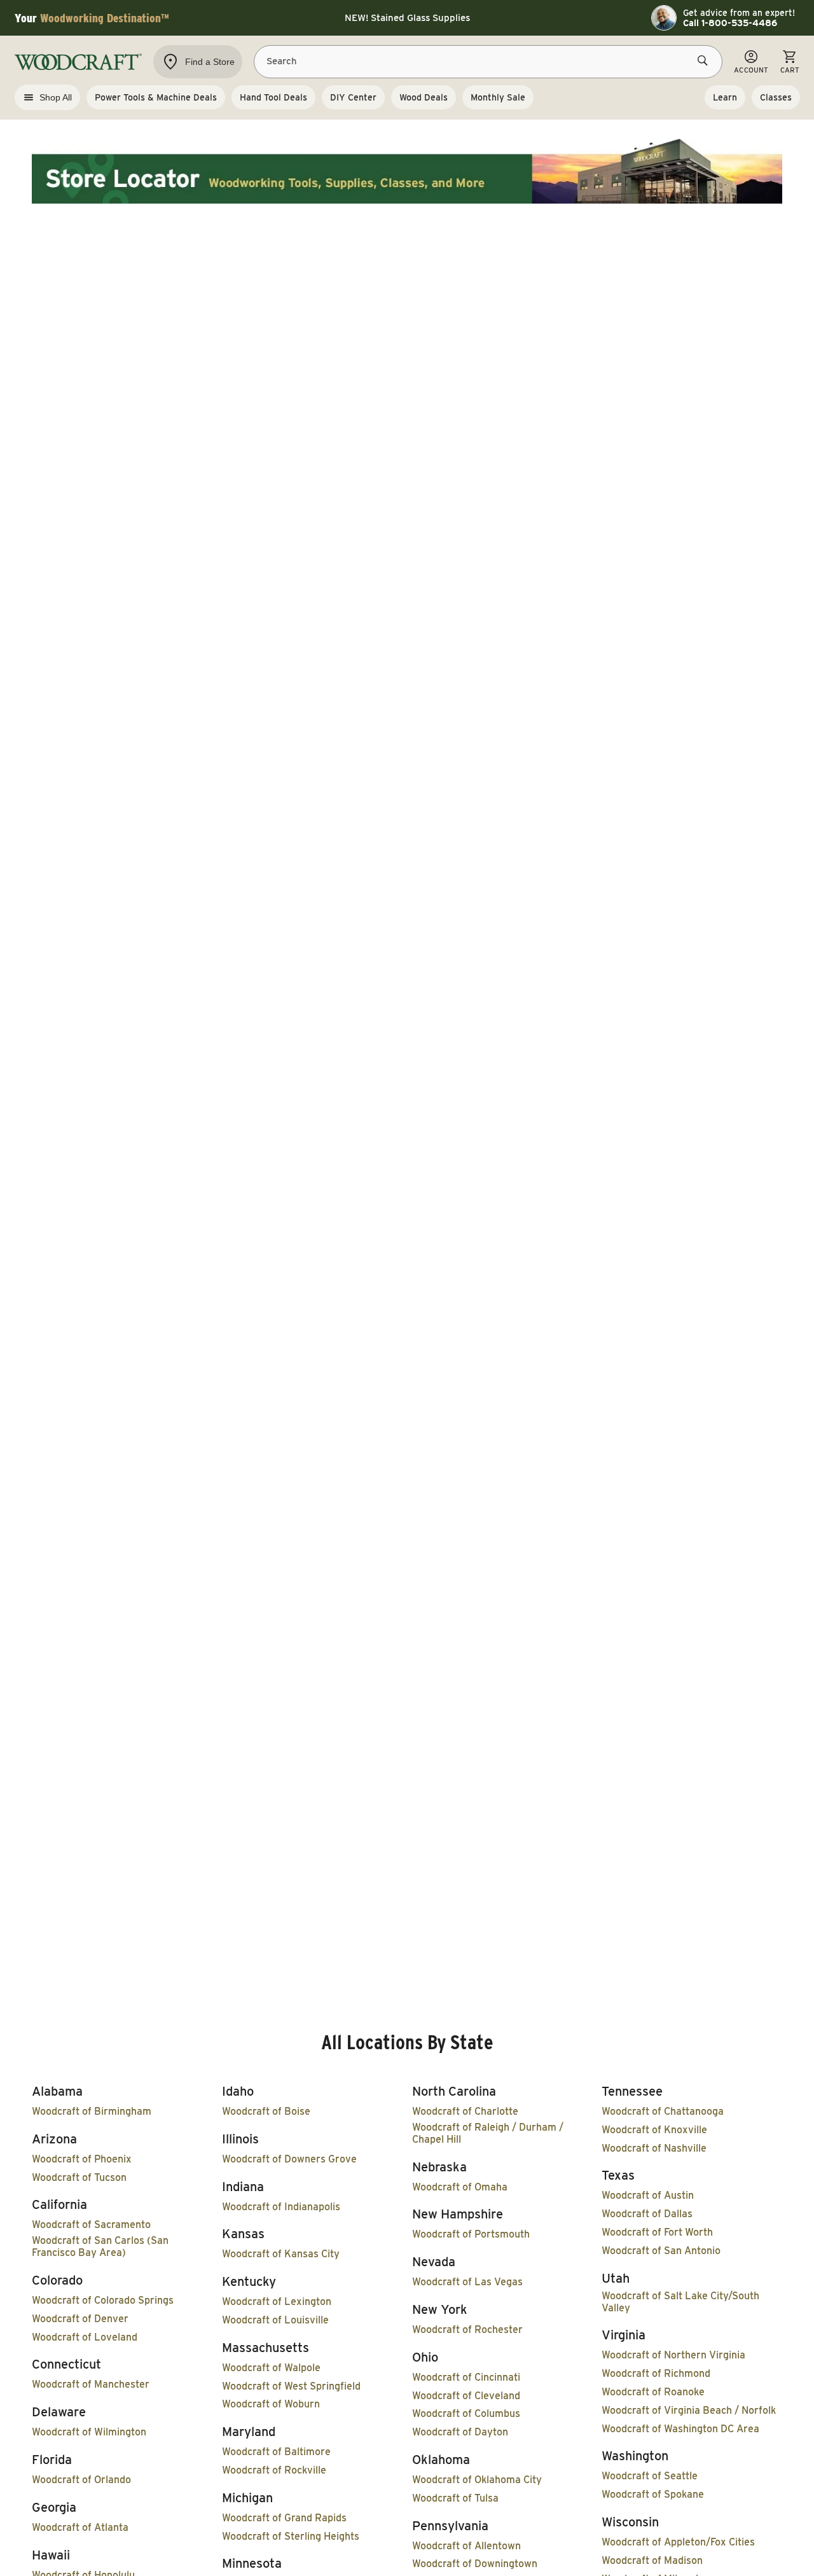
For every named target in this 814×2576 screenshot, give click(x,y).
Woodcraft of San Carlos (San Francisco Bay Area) (100, 2246)
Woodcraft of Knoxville (654, 2130)
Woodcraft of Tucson (79, 2177)
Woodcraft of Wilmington (89, 2432)
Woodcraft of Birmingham (92, 2111)
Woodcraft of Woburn (271, 2404)
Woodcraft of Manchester (91, 2384)
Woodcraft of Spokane (653, 2494)
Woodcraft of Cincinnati (466, 2377)
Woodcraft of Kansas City (281, 2254)
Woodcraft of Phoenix (82, 2159)
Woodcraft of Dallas (647, 2214)
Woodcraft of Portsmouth (471, 2234)
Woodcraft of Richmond (656, 2373)
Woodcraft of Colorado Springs (103, 2300)
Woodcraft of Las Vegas (467, 2282)
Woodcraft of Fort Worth (657, 2232)
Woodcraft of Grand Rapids (284, 2518)
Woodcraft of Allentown (466, 2546)
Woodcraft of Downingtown (475, 2564)
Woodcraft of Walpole (271, 2368)
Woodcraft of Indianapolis (281, 2207)
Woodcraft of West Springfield (291, 2386)
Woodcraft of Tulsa (455, 2498)
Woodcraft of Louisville (275, 2320)
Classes (776, 97)
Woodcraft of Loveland (85, 2337)
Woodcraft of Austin (648, 2195)
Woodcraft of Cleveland (466, 2396)
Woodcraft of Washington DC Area (680, 2429)
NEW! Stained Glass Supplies (407, 18)
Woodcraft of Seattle (650, 2476)
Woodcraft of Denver (80, 2319)
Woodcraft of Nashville (654, 2148)
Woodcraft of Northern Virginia (673, 2355)
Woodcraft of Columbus (466, 2413)
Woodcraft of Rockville (274, 2470)
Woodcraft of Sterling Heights (291, 2536)
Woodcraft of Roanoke (653, 2392)
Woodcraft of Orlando (81, 2480)
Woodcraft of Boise (266, 2111)
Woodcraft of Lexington (277, 2301)
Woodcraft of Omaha (460, 2187)
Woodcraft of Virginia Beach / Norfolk (689, 2410)
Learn (725, 97)
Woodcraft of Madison (652, 2560)
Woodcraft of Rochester (467, 2329)
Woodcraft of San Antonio (661, 2251)
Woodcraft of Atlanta (80, 2527)
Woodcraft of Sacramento (91, 2224)
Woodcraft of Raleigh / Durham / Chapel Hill (488, 2133)
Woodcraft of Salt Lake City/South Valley (680, 2302)
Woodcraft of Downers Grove (289, 2159)
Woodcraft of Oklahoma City (477, 2480)
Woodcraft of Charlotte (465, 2111)
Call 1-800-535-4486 (730, 23)
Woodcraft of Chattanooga (663, 2111)
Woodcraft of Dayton (460, 2432)
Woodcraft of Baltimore (276, 2452)
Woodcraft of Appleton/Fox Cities (678, 2542)
